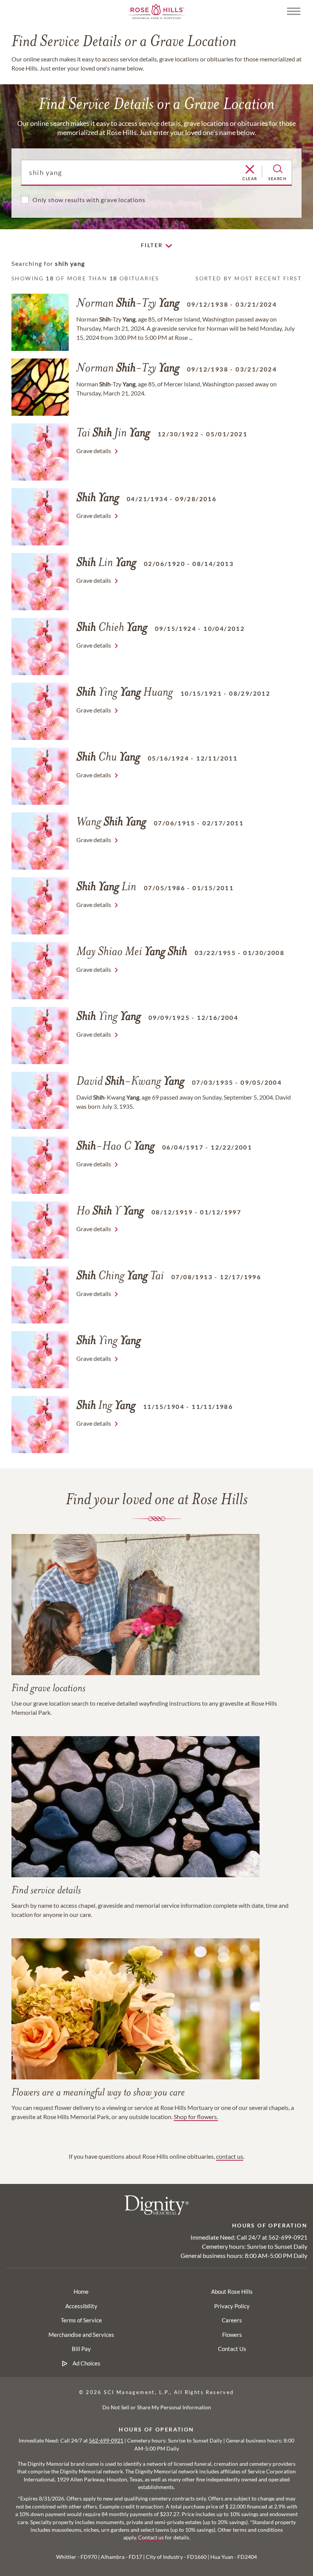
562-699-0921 (288, 2237)
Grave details (94, 451)
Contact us (151, 2537)
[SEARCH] (278, 169)
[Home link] (156, 10)
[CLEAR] (250, 170)
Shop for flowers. (196, 2117)
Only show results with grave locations (89, 200)
